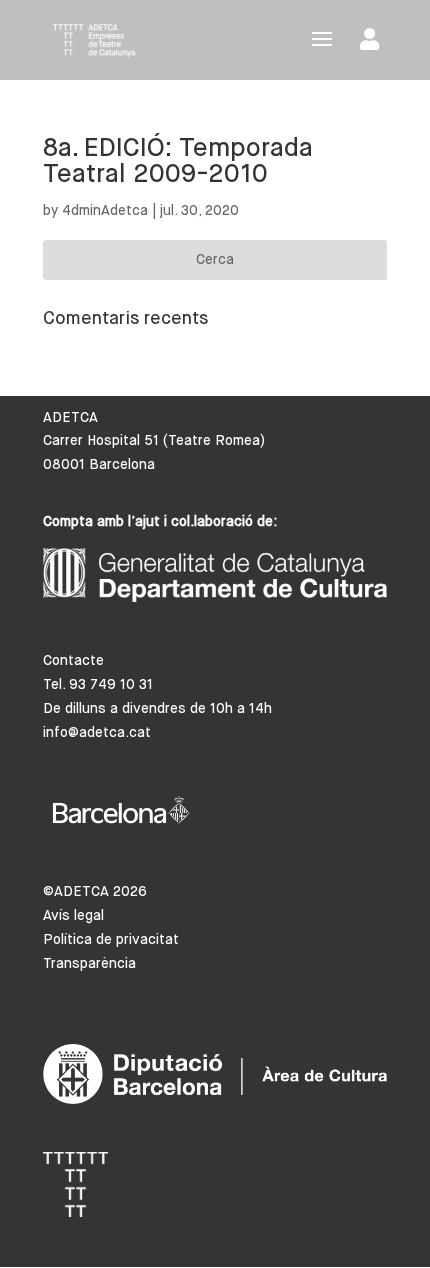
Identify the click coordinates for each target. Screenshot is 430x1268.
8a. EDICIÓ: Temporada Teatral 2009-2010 (178, 162)
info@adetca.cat (97, 733)
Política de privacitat (111, 940)
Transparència (89, 964)
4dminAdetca (105, 211)
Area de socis (373, 43)
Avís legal (73, 916)
